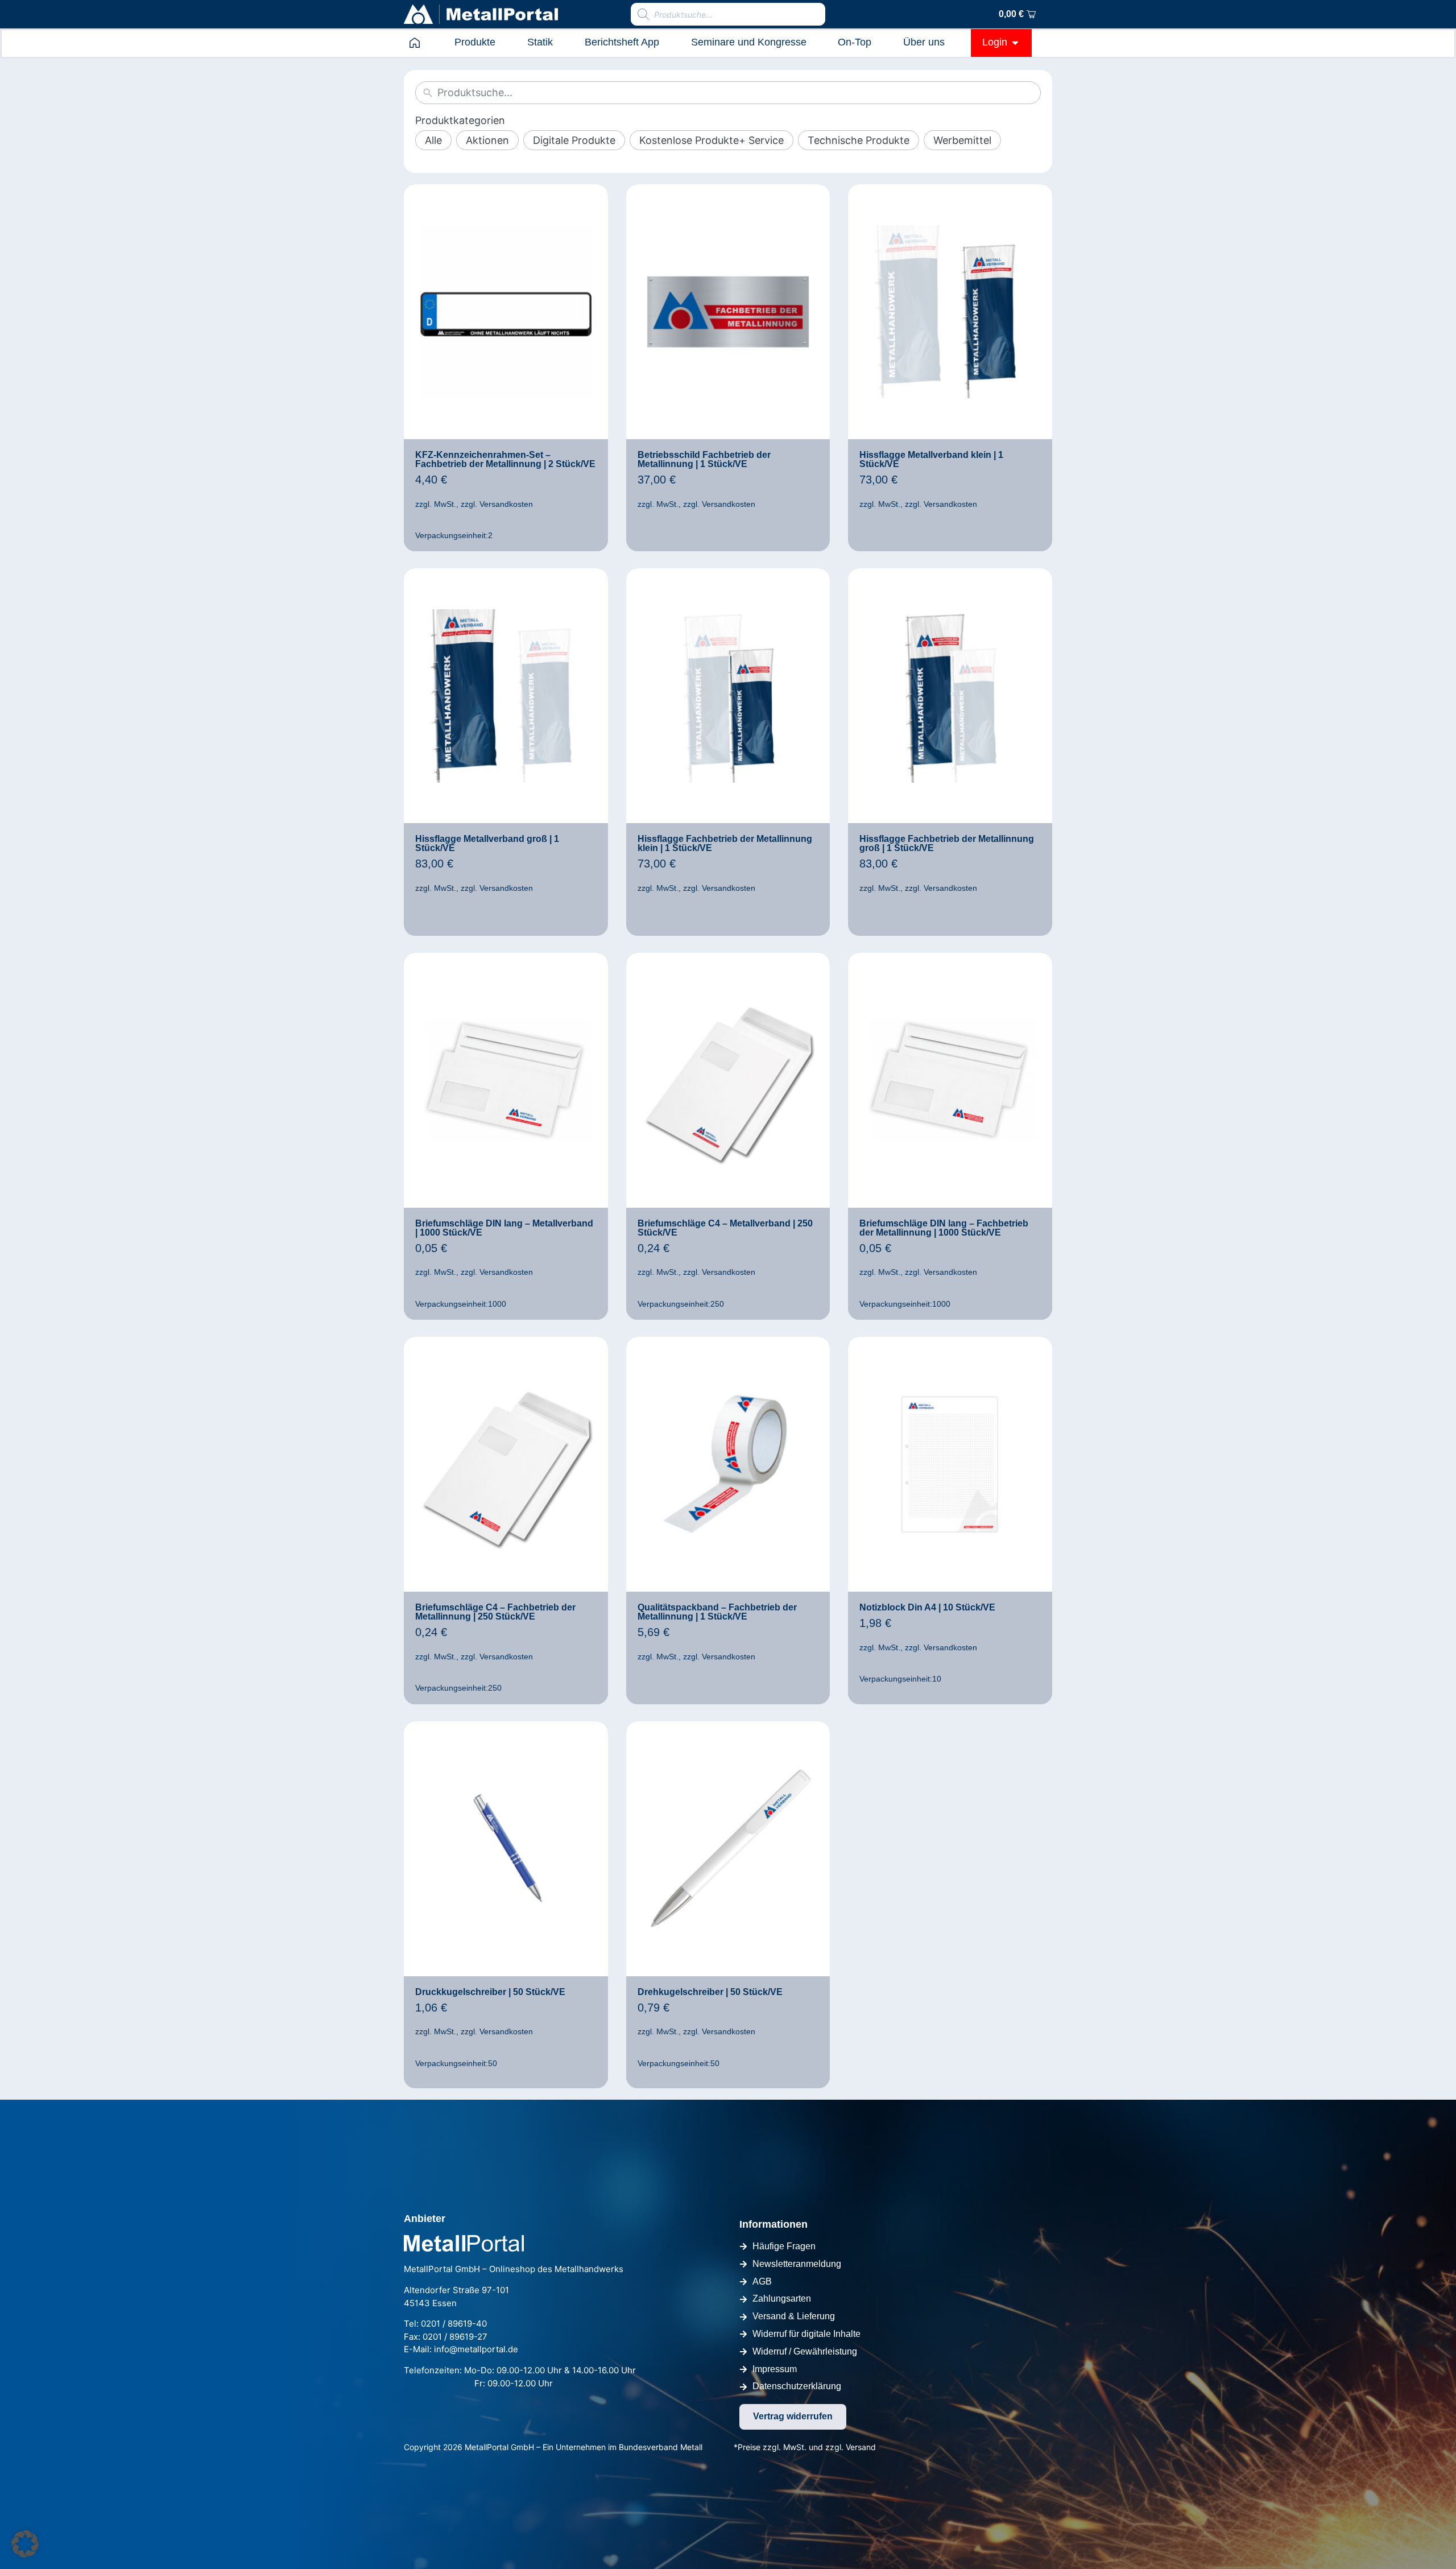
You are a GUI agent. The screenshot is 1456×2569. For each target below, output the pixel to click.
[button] (25, 2544)
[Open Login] (1015, 42)
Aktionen (487, 140)
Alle (433, 140)
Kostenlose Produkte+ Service (712, 140)
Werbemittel (962, 140)
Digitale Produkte (574, 140)
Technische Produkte (859, 140)
